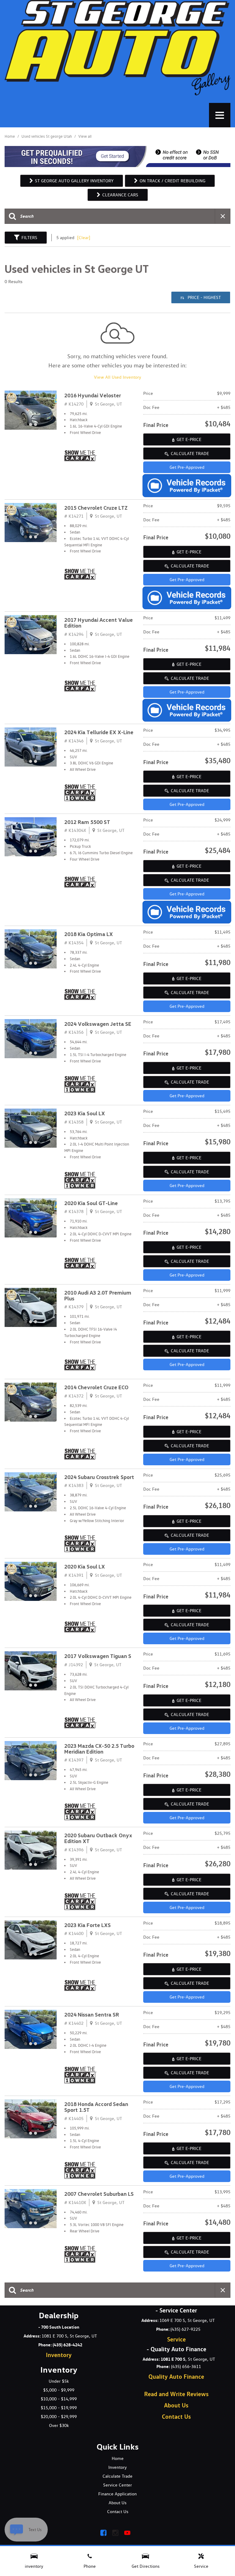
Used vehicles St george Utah (47, 136)
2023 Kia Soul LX (85, 1114)
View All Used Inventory (117, 377)
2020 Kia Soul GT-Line (91, 1203)
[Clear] (84, 238)
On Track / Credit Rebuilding (172, 181)
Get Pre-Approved (187, 467)
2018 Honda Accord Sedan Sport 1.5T (96, 2107)
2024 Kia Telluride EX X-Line (99, 732)
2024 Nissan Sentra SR (92, 2015)
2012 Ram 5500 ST (87, 822)
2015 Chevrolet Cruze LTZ (96, 508)
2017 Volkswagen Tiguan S (98, 1656)
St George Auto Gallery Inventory (74, 181)
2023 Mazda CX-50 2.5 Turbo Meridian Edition (99, 1749)
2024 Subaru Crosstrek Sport (99, 1477)
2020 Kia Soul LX (85, 1567)
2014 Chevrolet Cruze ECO (96, 1388)
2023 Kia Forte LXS (88, 1925)
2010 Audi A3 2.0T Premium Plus (98, 1296)
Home (10, 136)
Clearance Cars (120, 195)
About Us (176, 2405)
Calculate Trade (190, 454)
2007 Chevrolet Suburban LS (99, 2194)
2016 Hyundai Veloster (93, 396)
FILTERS (29, 238)
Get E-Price (189, 439)
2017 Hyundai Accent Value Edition (99, 623)
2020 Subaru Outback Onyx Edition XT (98, 1838)
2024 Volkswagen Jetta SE (98, 1024)
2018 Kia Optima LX (89, 934)
